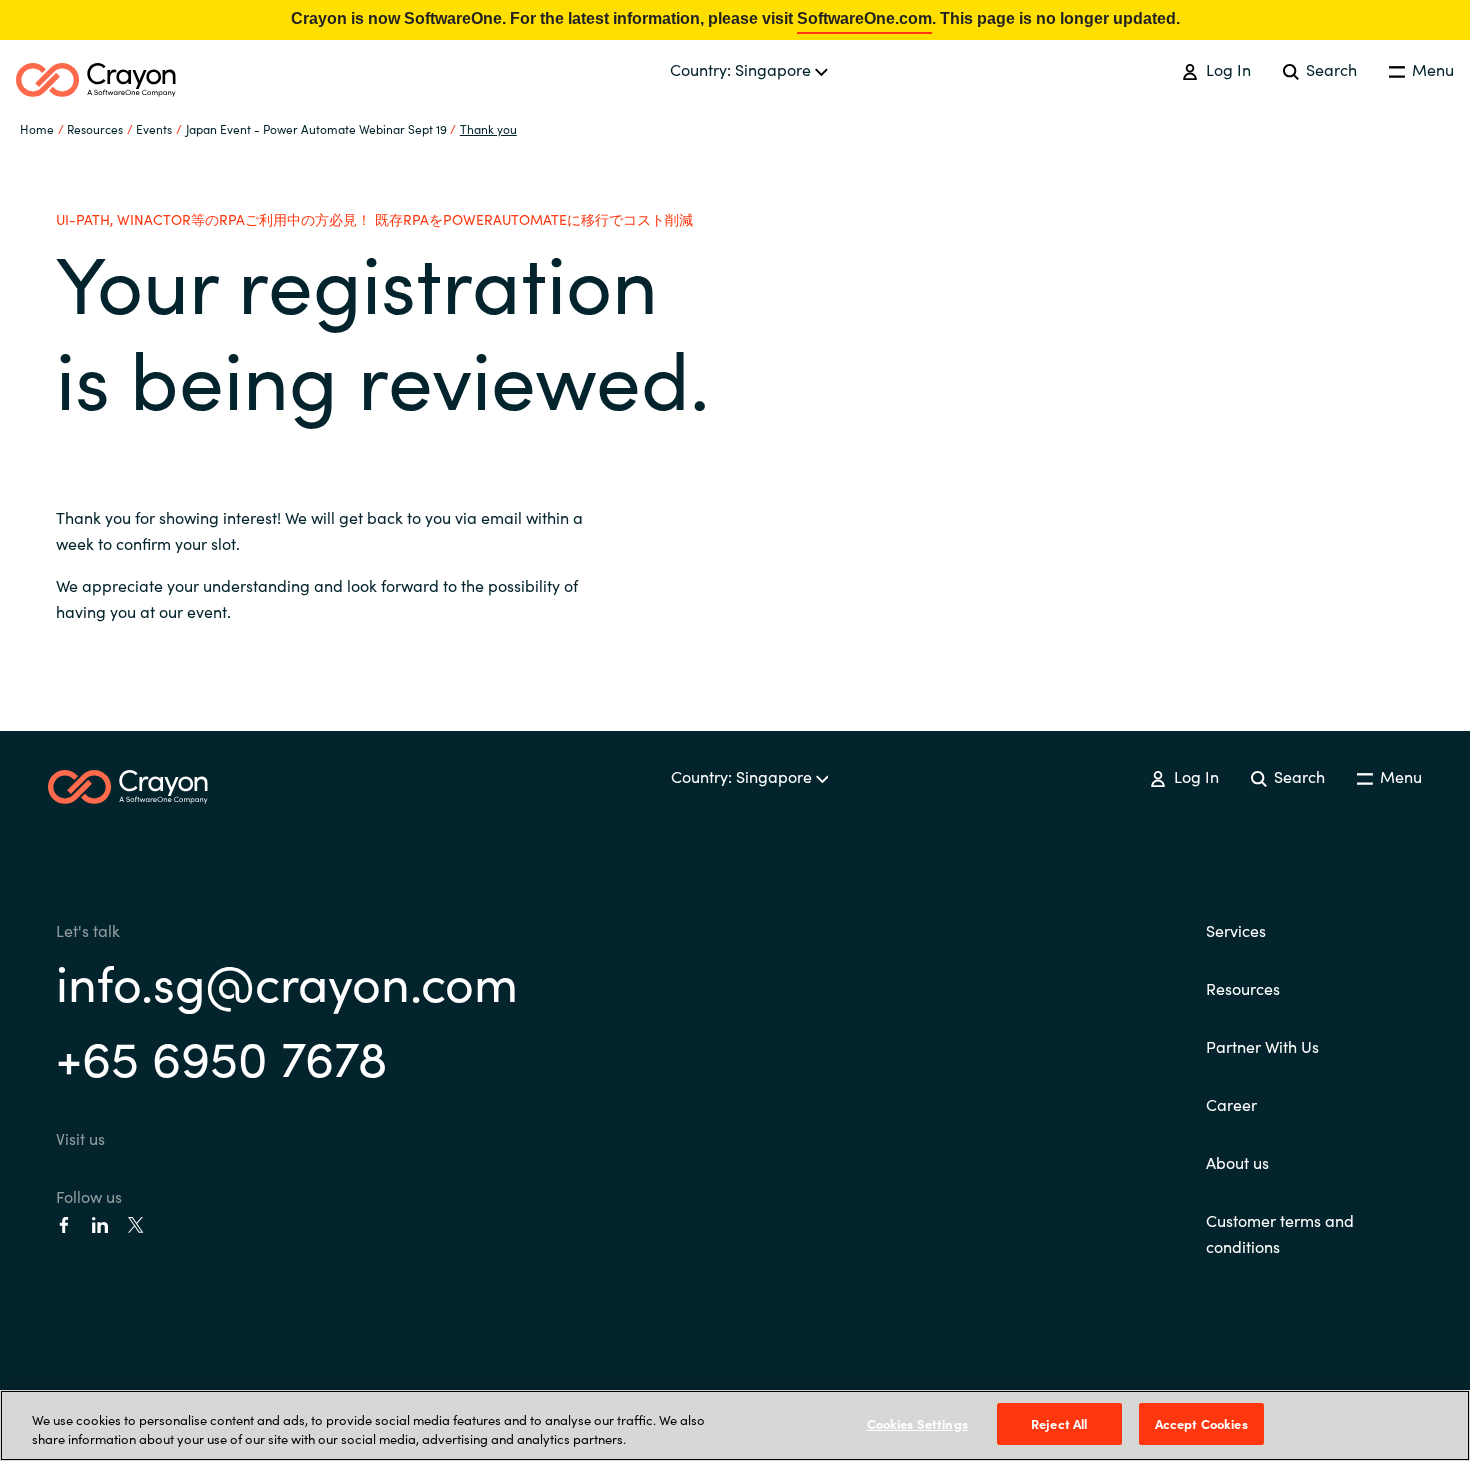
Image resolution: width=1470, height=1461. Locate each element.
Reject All (1059, 1423)
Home (37, 128)
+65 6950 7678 (221, 1055)
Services (1236, 930)
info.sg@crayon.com (287, 980)
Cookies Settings (917, 1423)
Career (1231, 1104)
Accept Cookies (1201, 1423)
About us (1237, 1162)
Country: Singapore (742, 69)
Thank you (488, 128)
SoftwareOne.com (864, 18)
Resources (1243, 988)
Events (154, 128)
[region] (735, 1425)
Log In (1226, 69)
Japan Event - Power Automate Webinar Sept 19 (316, 128)
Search (1329, 69)
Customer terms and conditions (1280, 1233)
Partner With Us (1262, 1046)
